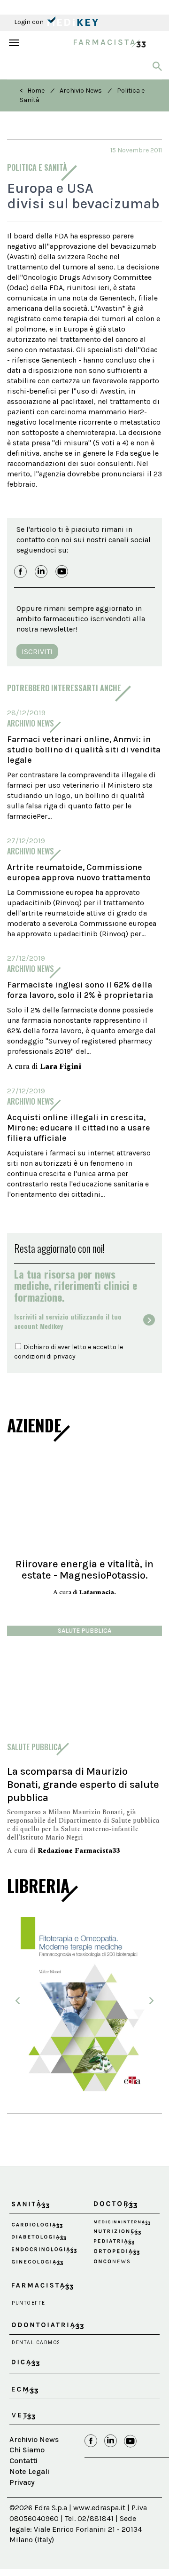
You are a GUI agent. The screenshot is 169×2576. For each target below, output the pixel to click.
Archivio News (81, 91)
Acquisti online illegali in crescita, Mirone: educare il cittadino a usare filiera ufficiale (79, 1128)
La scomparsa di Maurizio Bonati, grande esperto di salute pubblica (83, 1784)
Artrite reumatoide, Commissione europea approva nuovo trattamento (79, 872)
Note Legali (29, 2471)
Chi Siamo (27, 2450)
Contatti (23, 2461)
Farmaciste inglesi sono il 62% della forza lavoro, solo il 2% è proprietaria (80, 990)
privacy (64, 1356)
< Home (32, 91)
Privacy (22, 2482)
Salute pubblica (84, 1631)
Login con (30, 22)
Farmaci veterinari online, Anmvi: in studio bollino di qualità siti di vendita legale (84, 750)
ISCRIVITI (37, 652)
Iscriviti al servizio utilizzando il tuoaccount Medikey (68, 1321)
